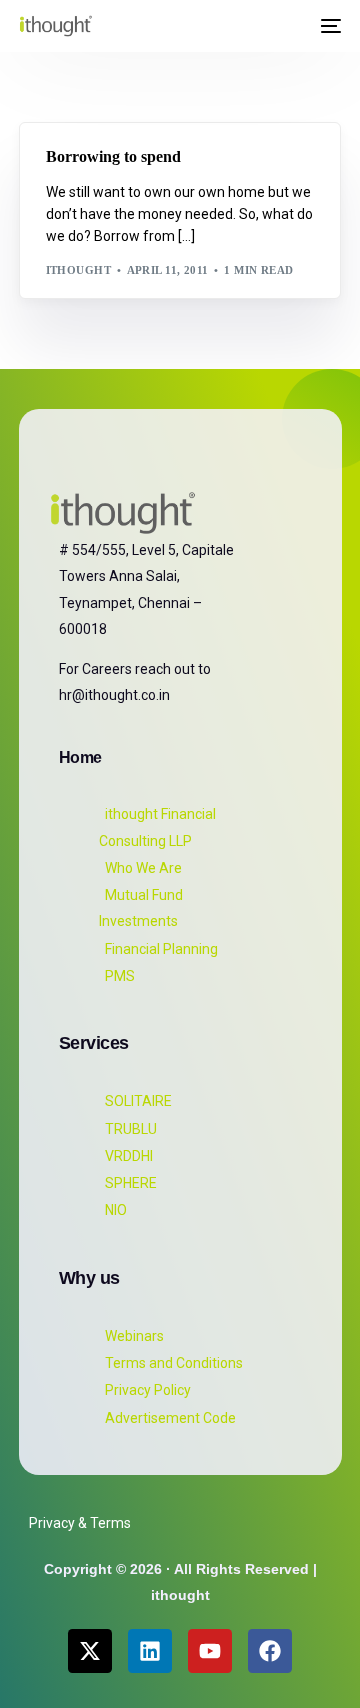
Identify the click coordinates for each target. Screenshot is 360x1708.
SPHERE (131, 1183)
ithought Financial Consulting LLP (157, 827)
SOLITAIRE (138, 1101)
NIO (116, 1210)
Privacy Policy (148, 1390)
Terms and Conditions (174, 1363)
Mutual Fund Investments (141, 908)
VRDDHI (129, 1156)
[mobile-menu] (329, 26)
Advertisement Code (170, 1418)
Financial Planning (161, 949)
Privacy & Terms (80, 1523)
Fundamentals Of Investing (144, 147)
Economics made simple (177, 132)
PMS (120, 976)
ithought (79, 270)
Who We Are (143, 868)
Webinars (134, 1336)
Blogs (72, 132)
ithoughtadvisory (115, 162)
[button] (291, 26)
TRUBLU (131, 1129)
